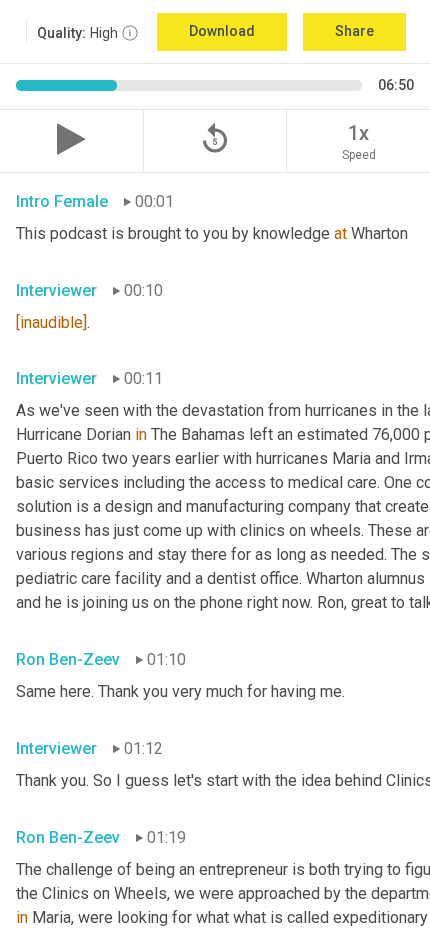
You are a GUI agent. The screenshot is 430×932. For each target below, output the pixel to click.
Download (222, 31)
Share (354, 31)
